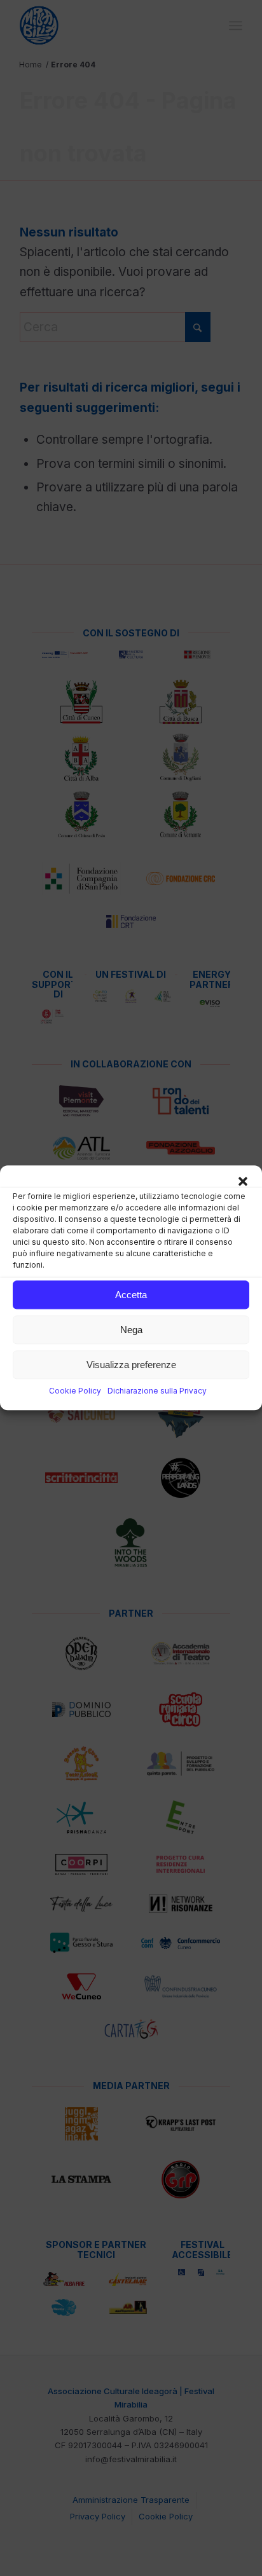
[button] (243, 1181)
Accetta (131, 1295)
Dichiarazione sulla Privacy (157, 1391)
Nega (131, 1330)
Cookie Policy (75, 1391)
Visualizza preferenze (131, 1365)
